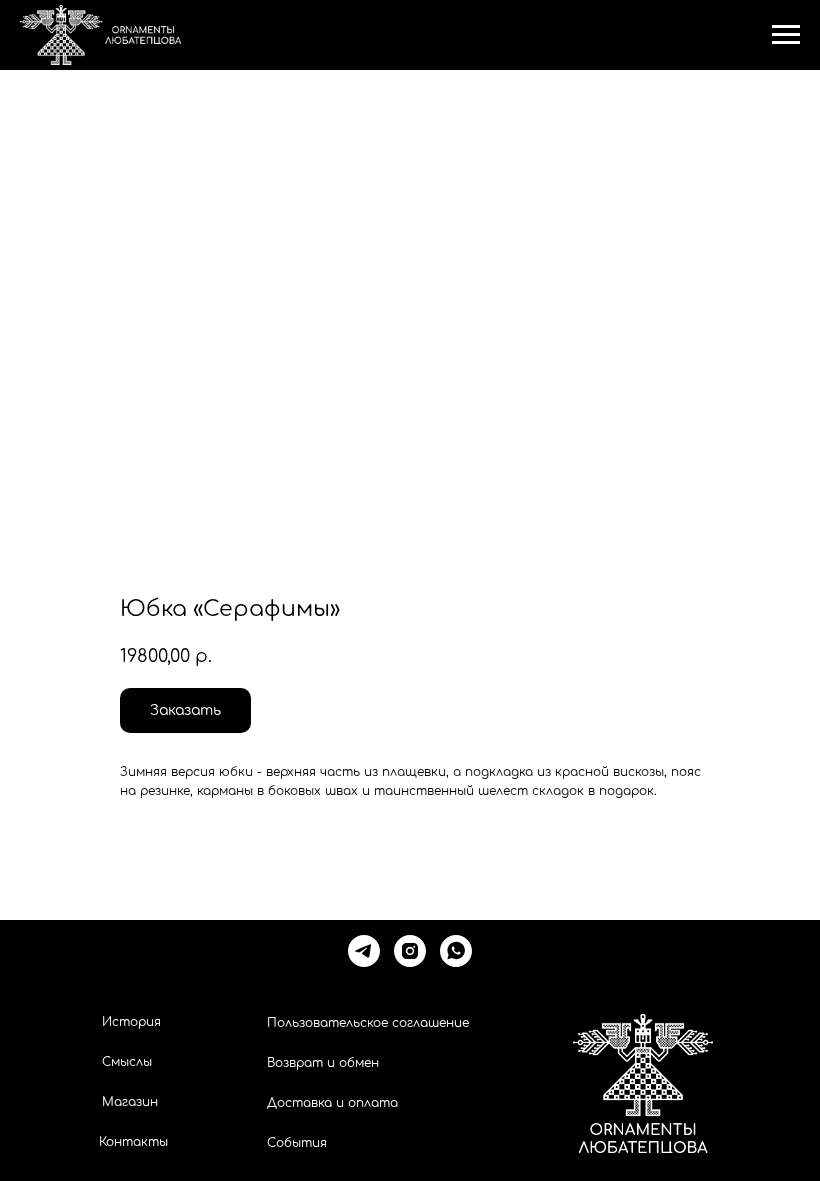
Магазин (130, 1102)
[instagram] (410, 951)
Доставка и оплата (332, 1103)
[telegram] (364, 951)
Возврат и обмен (323, 1063)
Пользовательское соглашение (368, 1023)
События (297, 1143)
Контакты (133, 1142)
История (131, 1022)
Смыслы (127, 1062)
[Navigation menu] (786, 35)
